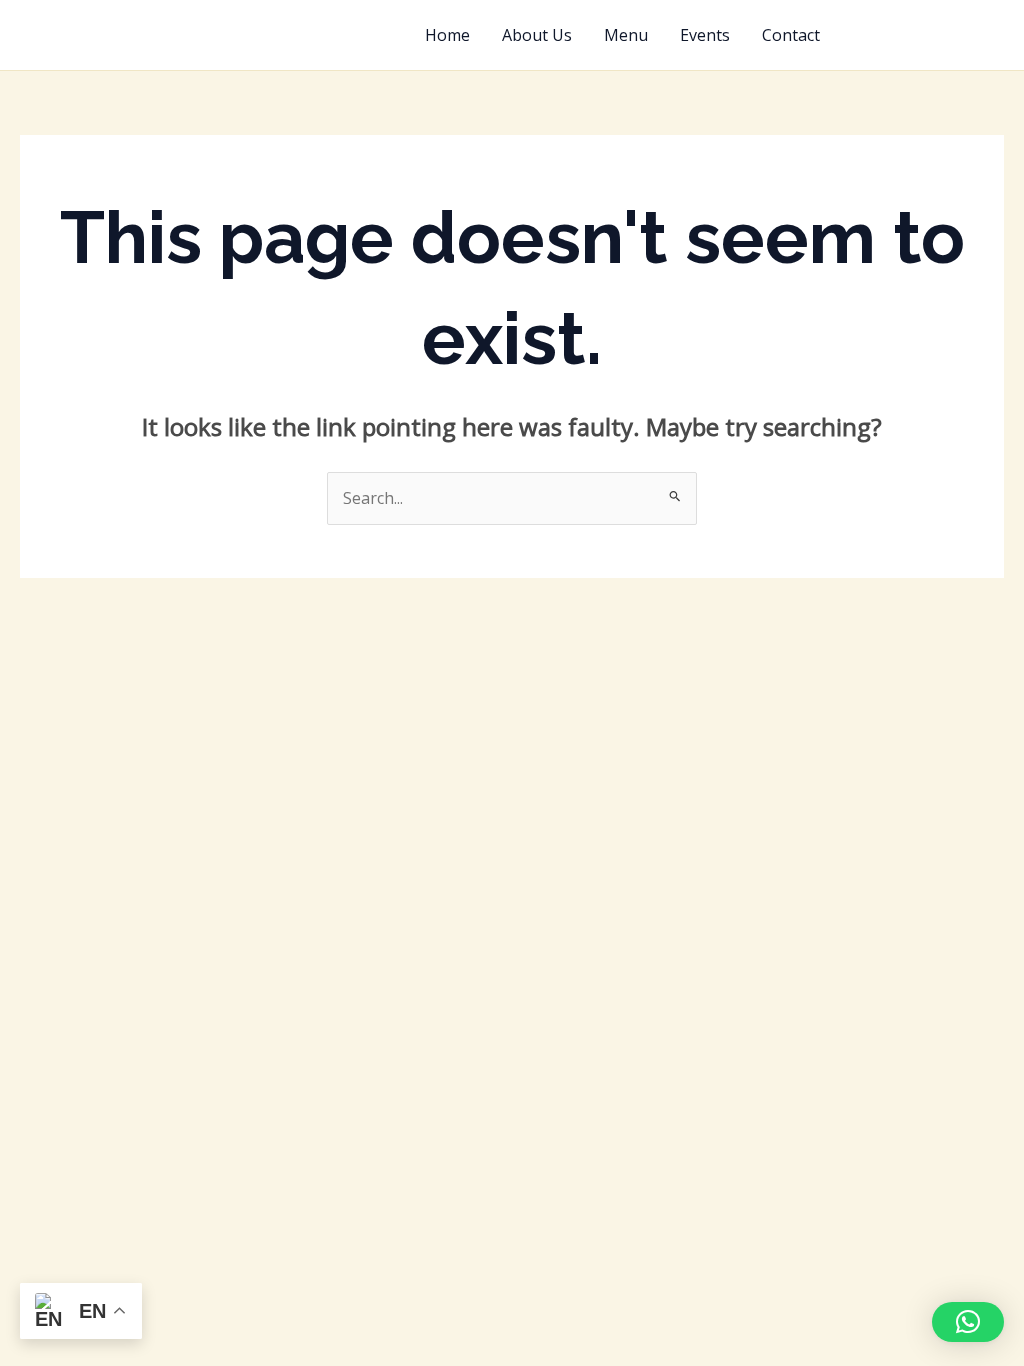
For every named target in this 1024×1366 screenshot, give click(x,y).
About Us (537, 35)
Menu (626, 35)
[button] (930, 35)
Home (447, 35)
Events (705, 35)
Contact (791, 35)
